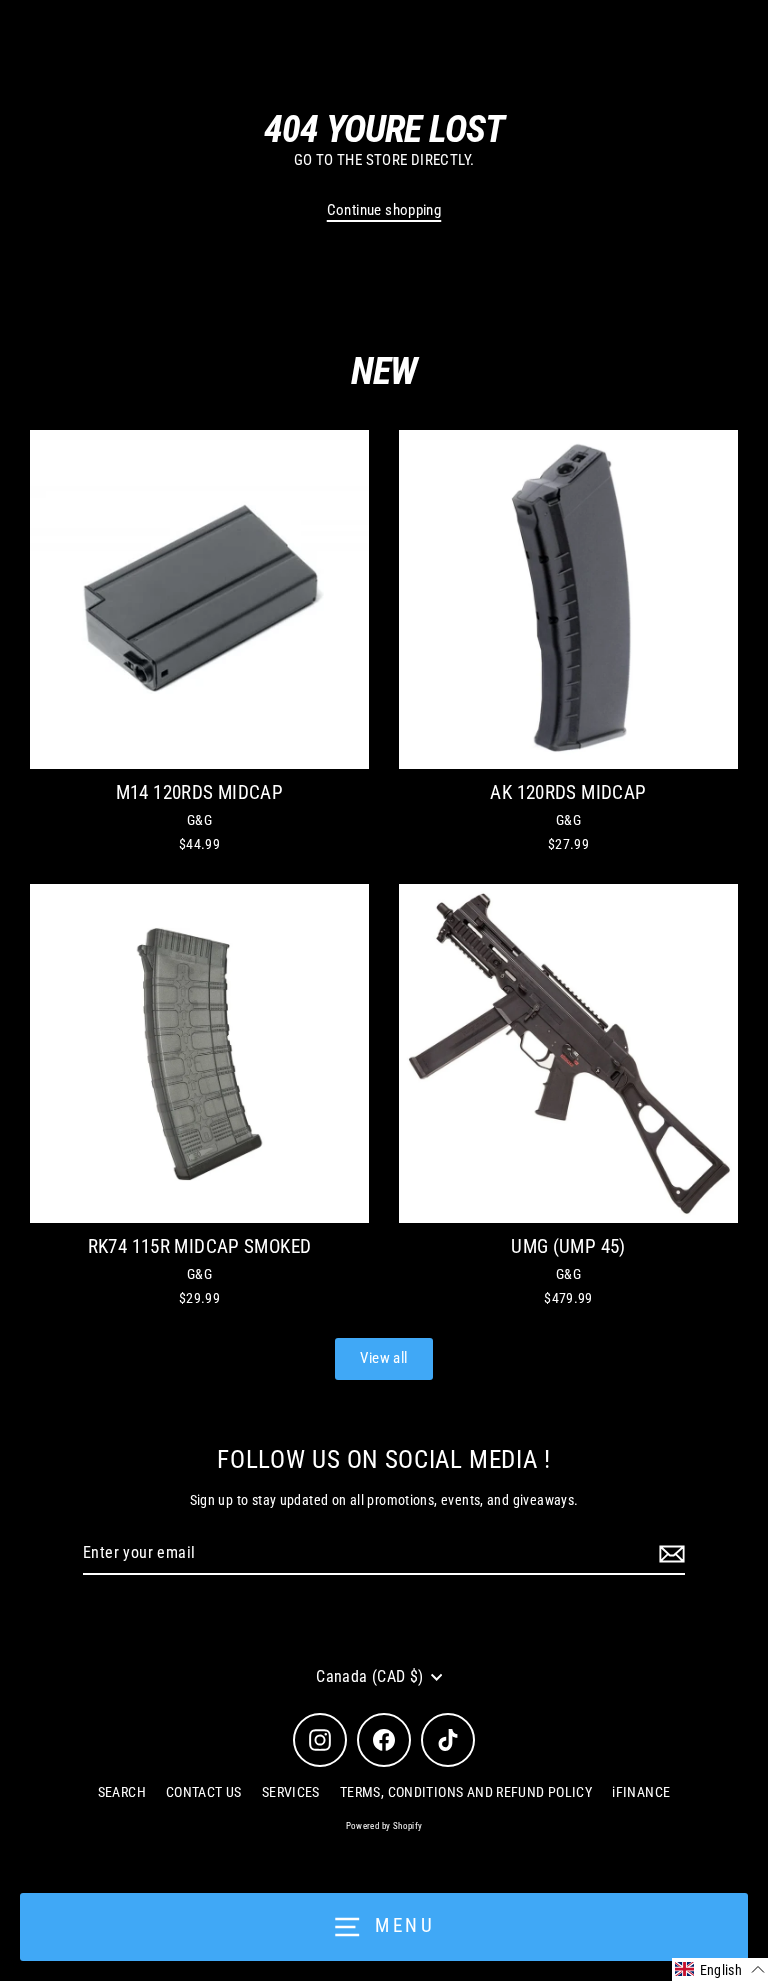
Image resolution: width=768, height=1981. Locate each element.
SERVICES (291, 1792)
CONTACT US (204, 1792)
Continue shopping (384, 210)
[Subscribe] (669, 1554)
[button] (720, 1969)
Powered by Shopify (384, 1826)
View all (383, 1358)
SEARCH (122, 1792)
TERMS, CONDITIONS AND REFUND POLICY (466, 1792)
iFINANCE (641, 1792)
